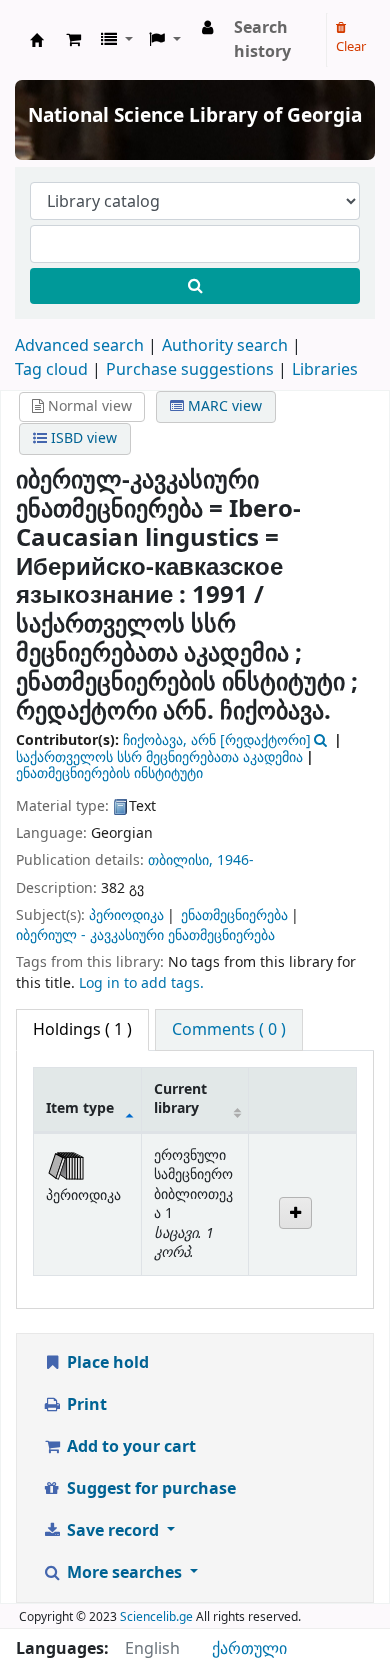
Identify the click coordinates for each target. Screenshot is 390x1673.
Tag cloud (51, 370)
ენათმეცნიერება (234, 915)
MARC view (223, 406)
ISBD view (82, 438)
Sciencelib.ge (156, 1617)
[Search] (195, 286)
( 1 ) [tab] (82, 1030)
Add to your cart (129, 1447)
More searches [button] (124, 1573)
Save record (113, 1531)
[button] (73, 40)
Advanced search (79, 346)
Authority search (225, 346)
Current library (180, 1099)
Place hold (106, 1363)
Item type (80, 1108)
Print (85, 1405)
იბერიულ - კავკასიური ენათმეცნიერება (145, 935)
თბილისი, (182, 860)
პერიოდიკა (126, 915)
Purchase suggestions (190, 370)
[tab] (229, 1030)
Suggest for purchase (149, 1489)
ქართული (249, 1649)
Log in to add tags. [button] (141, 983)
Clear (351, 46)
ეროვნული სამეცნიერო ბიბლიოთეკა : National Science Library (37, 40)
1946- (235, 860)
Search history (262, 40)
